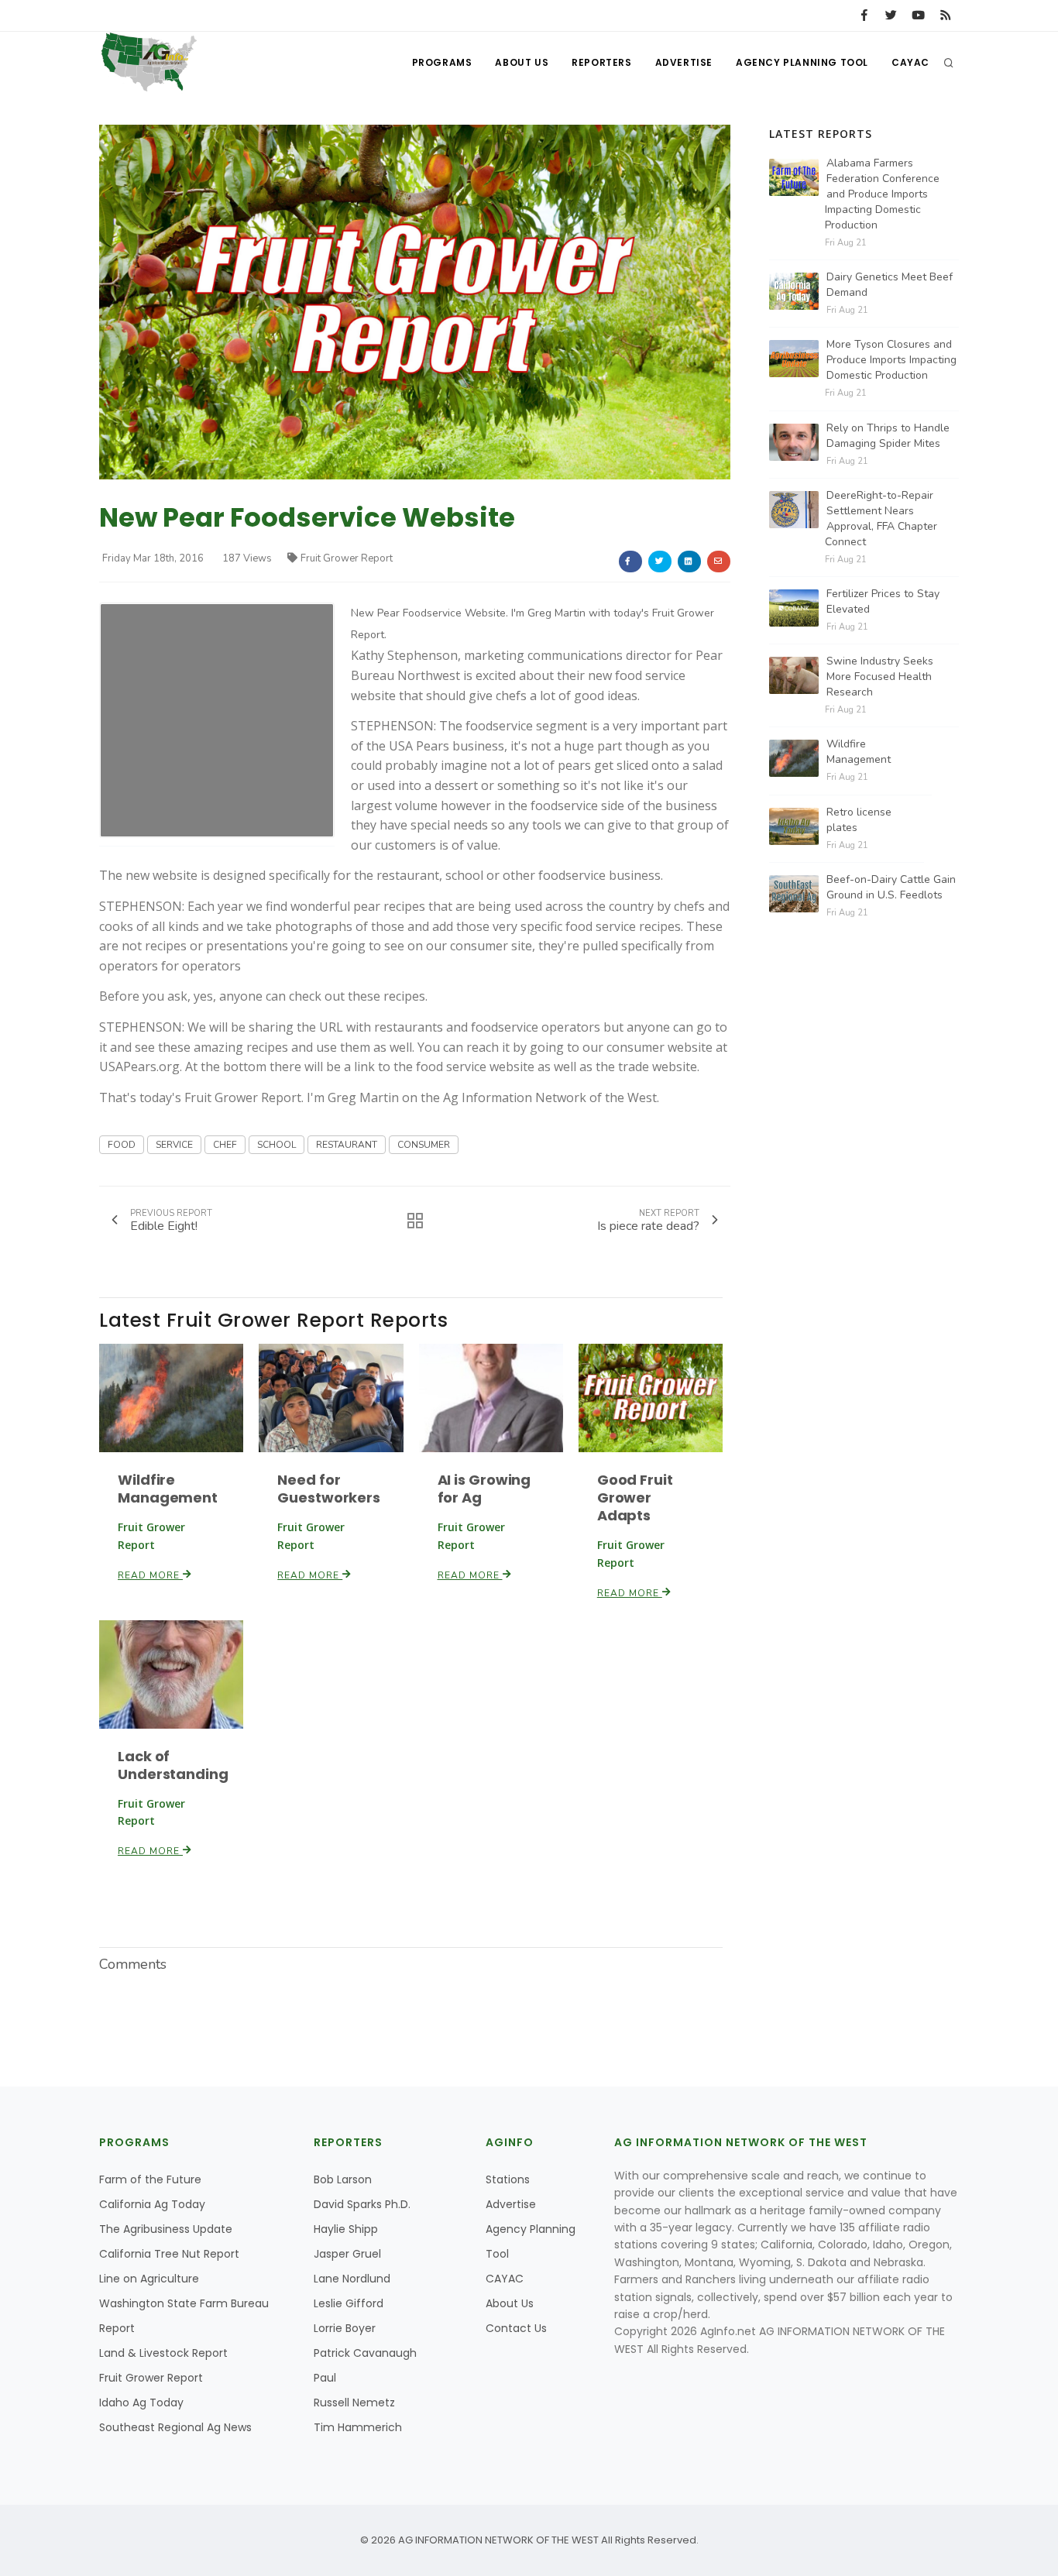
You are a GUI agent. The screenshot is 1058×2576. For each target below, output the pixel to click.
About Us (522, 62)
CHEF (225, 1145)
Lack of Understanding (173, 1765)
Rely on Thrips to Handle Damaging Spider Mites (888, 436)
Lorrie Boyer (345, 2328)
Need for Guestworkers (329, 1489)
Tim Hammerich (358, 2427)
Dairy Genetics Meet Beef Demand (890, 285)
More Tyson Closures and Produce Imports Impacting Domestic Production (891, 360)
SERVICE (174, 1145)
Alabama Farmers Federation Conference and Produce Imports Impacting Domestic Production (882, 194)
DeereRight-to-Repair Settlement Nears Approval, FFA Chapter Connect (881, 519)
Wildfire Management (168, 1489)
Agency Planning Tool (802, 62)
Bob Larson (343, 2179)
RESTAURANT (347, 1145)
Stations (508, 2179)
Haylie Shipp (346, 2229)
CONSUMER (424, 1145)
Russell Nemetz (354, 2403)
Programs (442, 62)
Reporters (601, 62)
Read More (150, 1575)
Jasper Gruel (347, 2254)
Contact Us (516, 2328)
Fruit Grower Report (347, 558)
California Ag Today (152, 2204)
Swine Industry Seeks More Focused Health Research (880, 677)
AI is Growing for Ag (484, 1489)
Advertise (684, 62)
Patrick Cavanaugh (365, 2353)
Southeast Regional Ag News (175, 2427)
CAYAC (910, 62)
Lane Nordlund (352, 2279)
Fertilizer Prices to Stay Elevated (883, 601)
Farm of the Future (150, 2179)
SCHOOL (277, 1145)
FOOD (122, 1145)
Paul (325, 2378)
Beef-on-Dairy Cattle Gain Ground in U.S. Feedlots (891, 887)
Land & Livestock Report (163, 2353)
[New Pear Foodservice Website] (415, 302)
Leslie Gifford (349, 2303)
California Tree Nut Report (169, 2254)
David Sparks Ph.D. (362, 2204)
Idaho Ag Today (141, 2403)
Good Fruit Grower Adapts (635, 1498)
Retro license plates (859, 820)
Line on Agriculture (149, 2279)
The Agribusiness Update (166, 2229)
